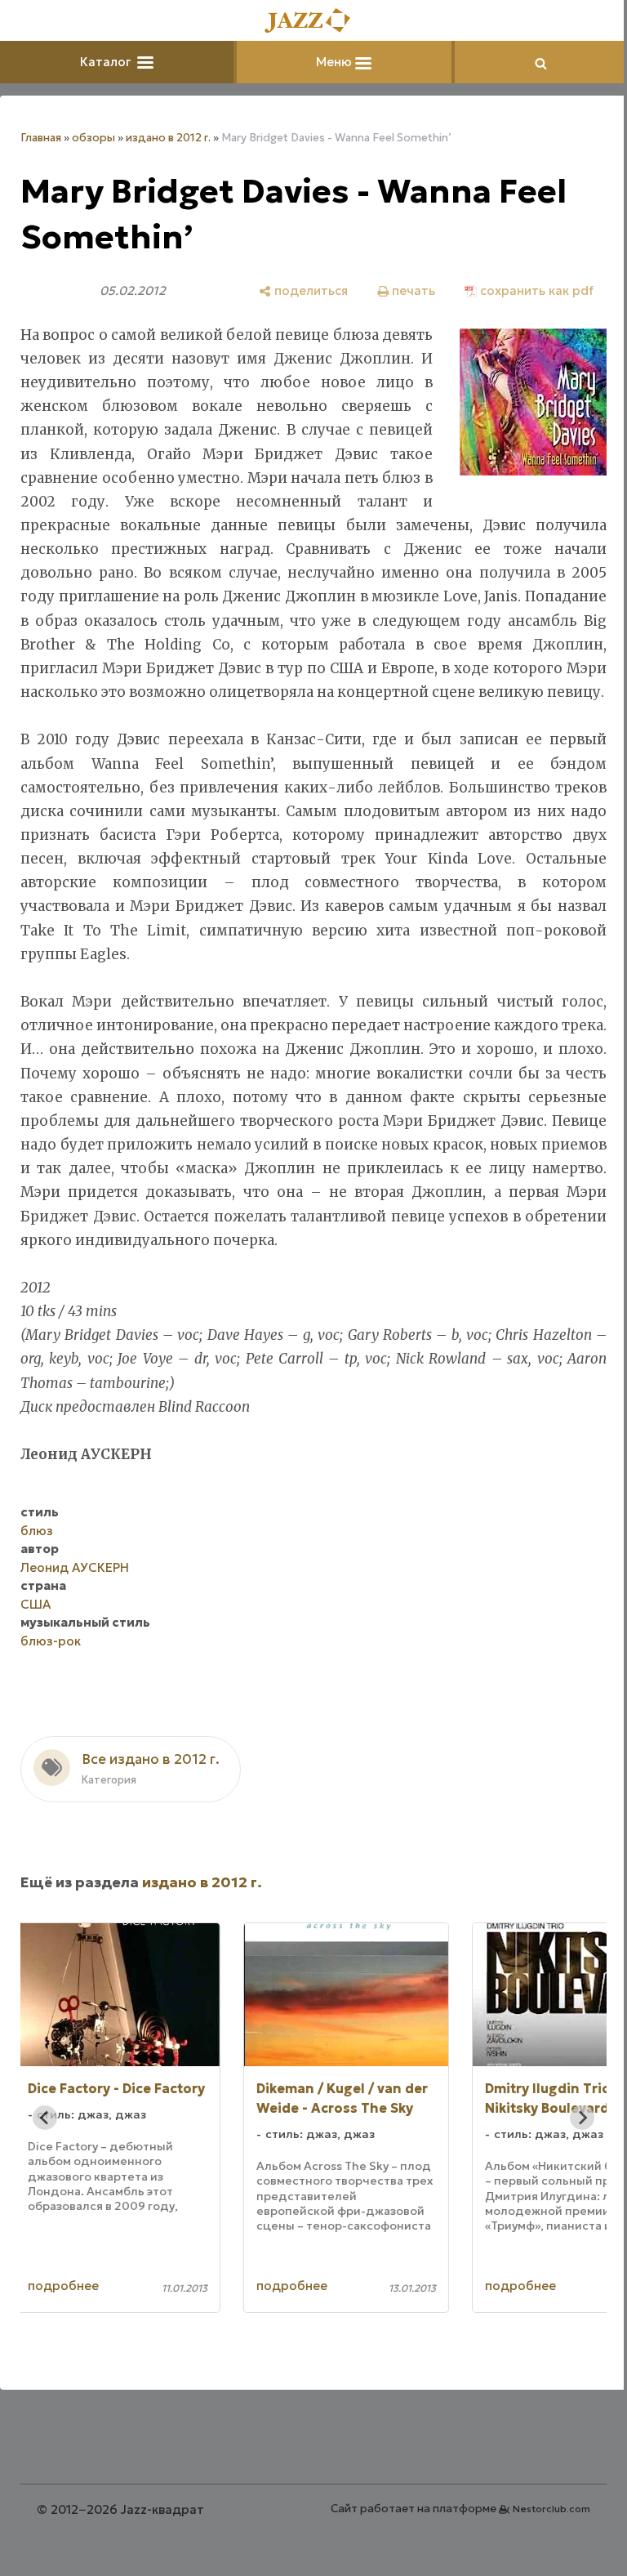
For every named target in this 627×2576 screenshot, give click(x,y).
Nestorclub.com (539, 2532)
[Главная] (308, 22)
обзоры (93, 138)
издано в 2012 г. (168, 138)
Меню (330, 62)
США (36, 1628)
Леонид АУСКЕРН (75, 1591)
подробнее (99, 2309)
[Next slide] (570, 2141)
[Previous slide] (45, 2141)
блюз (37, 1554)
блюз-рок (51, 1665)
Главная (41, 138)
